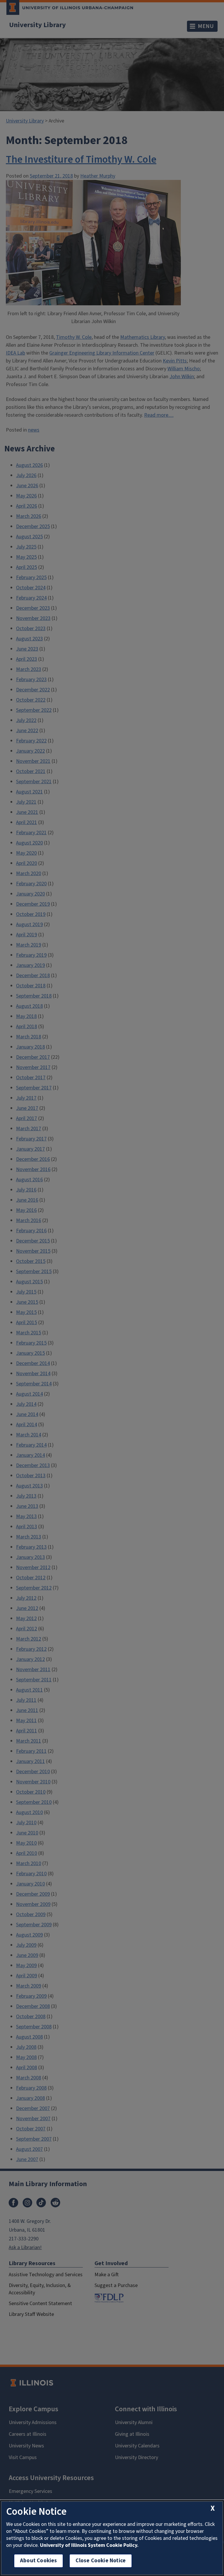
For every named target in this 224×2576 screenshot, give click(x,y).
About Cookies (38, 2561)
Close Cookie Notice (101, 2561)
